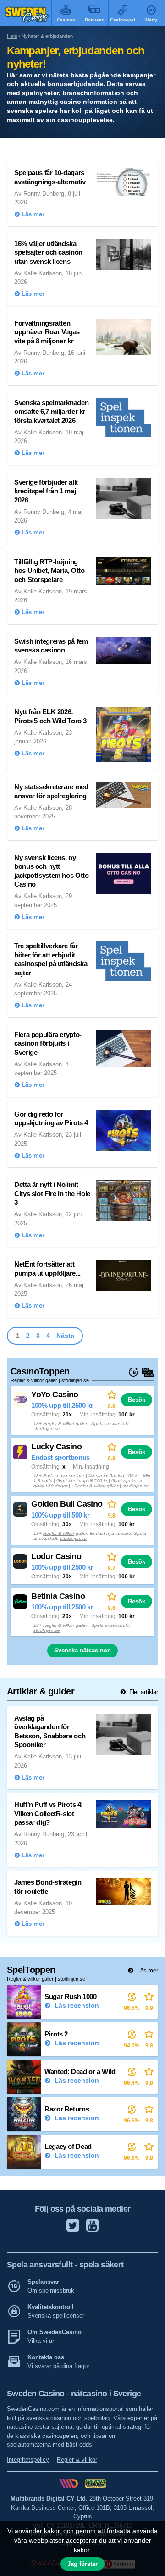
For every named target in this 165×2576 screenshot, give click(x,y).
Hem (12, 36)
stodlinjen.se (47, 1630)
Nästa (65, 1336)
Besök (137, 1400)
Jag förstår (82, 2564)
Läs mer (147, 1970)
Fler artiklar (143, 1692)
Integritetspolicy (28, 2460)
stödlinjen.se (47, 1429)
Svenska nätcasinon (82, 1650)
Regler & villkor (90, 1486)
